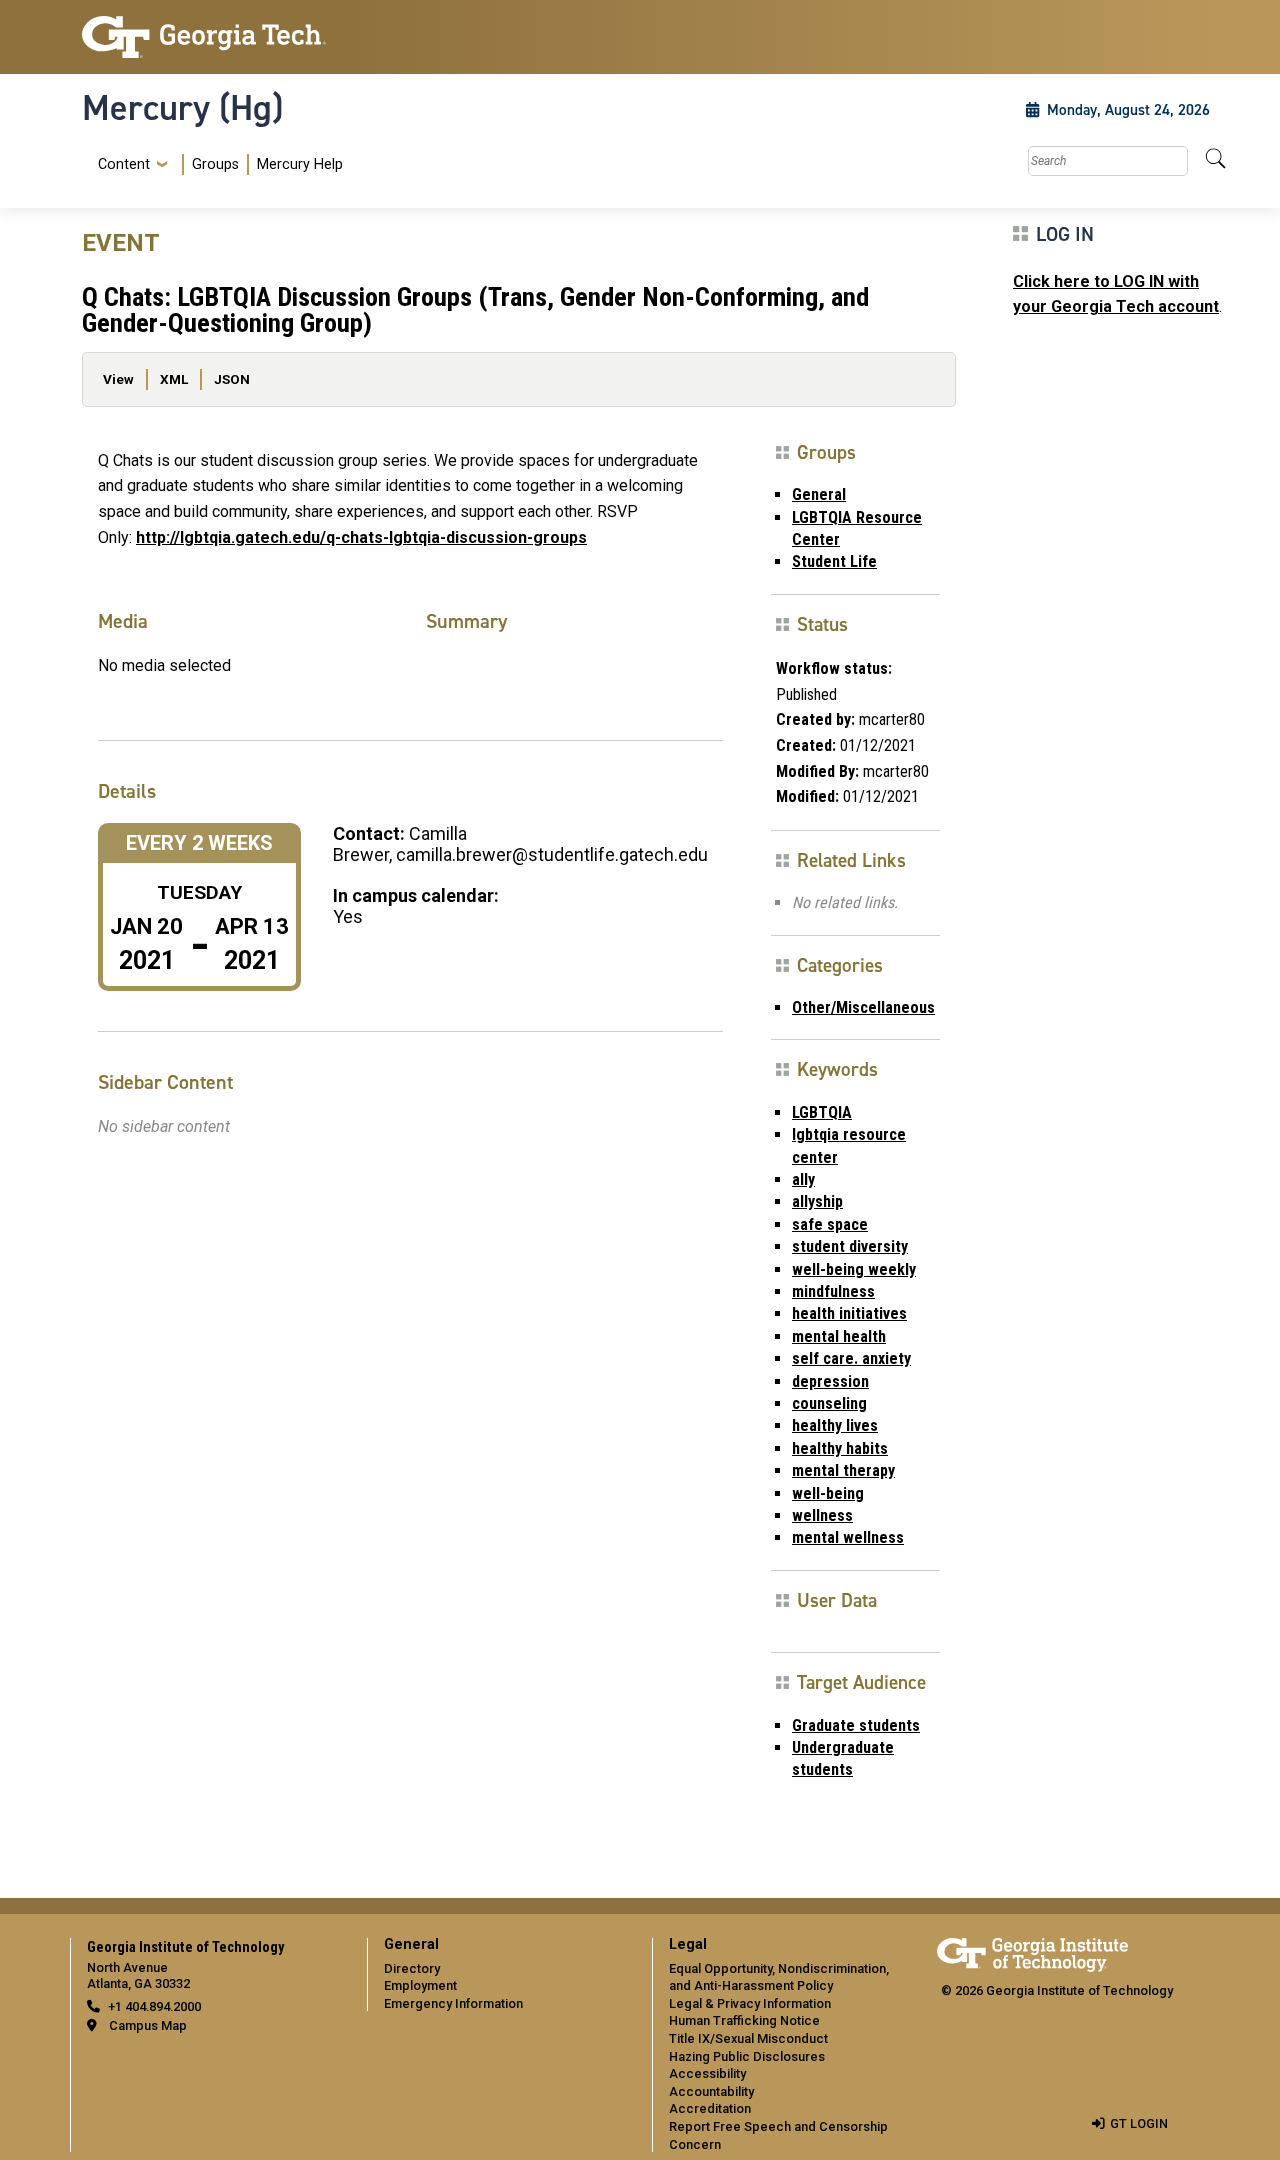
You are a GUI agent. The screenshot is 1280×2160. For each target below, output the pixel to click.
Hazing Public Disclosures (747, 2056)
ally (803, 1179)
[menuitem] (216, 164)
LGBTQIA (822, 1112)
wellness (822, 1515)
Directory (412, 1968)
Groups (215, 164)
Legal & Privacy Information (750, 2003)
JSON (232, 379)
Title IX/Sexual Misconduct (748, 2038)
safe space (830, 1224)
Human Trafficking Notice (744, 2020)
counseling (829, 1403)
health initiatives (849, 1313)
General (819, 494)
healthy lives (835, 1425)
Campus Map (148, 2025)
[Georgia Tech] (212, 37)
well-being (828, 1493)
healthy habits (840, 1448)
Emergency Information (453, 2003)
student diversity (850, 1246)
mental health (839, 1336)
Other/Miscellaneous (863, 1007)
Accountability (711, 2091)
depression (830, 1381)
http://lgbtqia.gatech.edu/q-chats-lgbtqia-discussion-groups (361, 537)
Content (124, 165)
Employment (420, 1985)
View (118, 379)
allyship (817, 1201)
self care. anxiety (851, 1358)
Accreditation (710, 2108)
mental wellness (848, 1537)
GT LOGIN (1139, 2123)
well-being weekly (854, 1269)
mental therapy (843, 1470)
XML (174, 379)
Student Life (834, 561)
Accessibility (707, 2073)
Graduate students (856, 1725)
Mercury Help (300, 164)
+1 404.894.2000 (154, 2006)
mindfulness (833, 1291)
